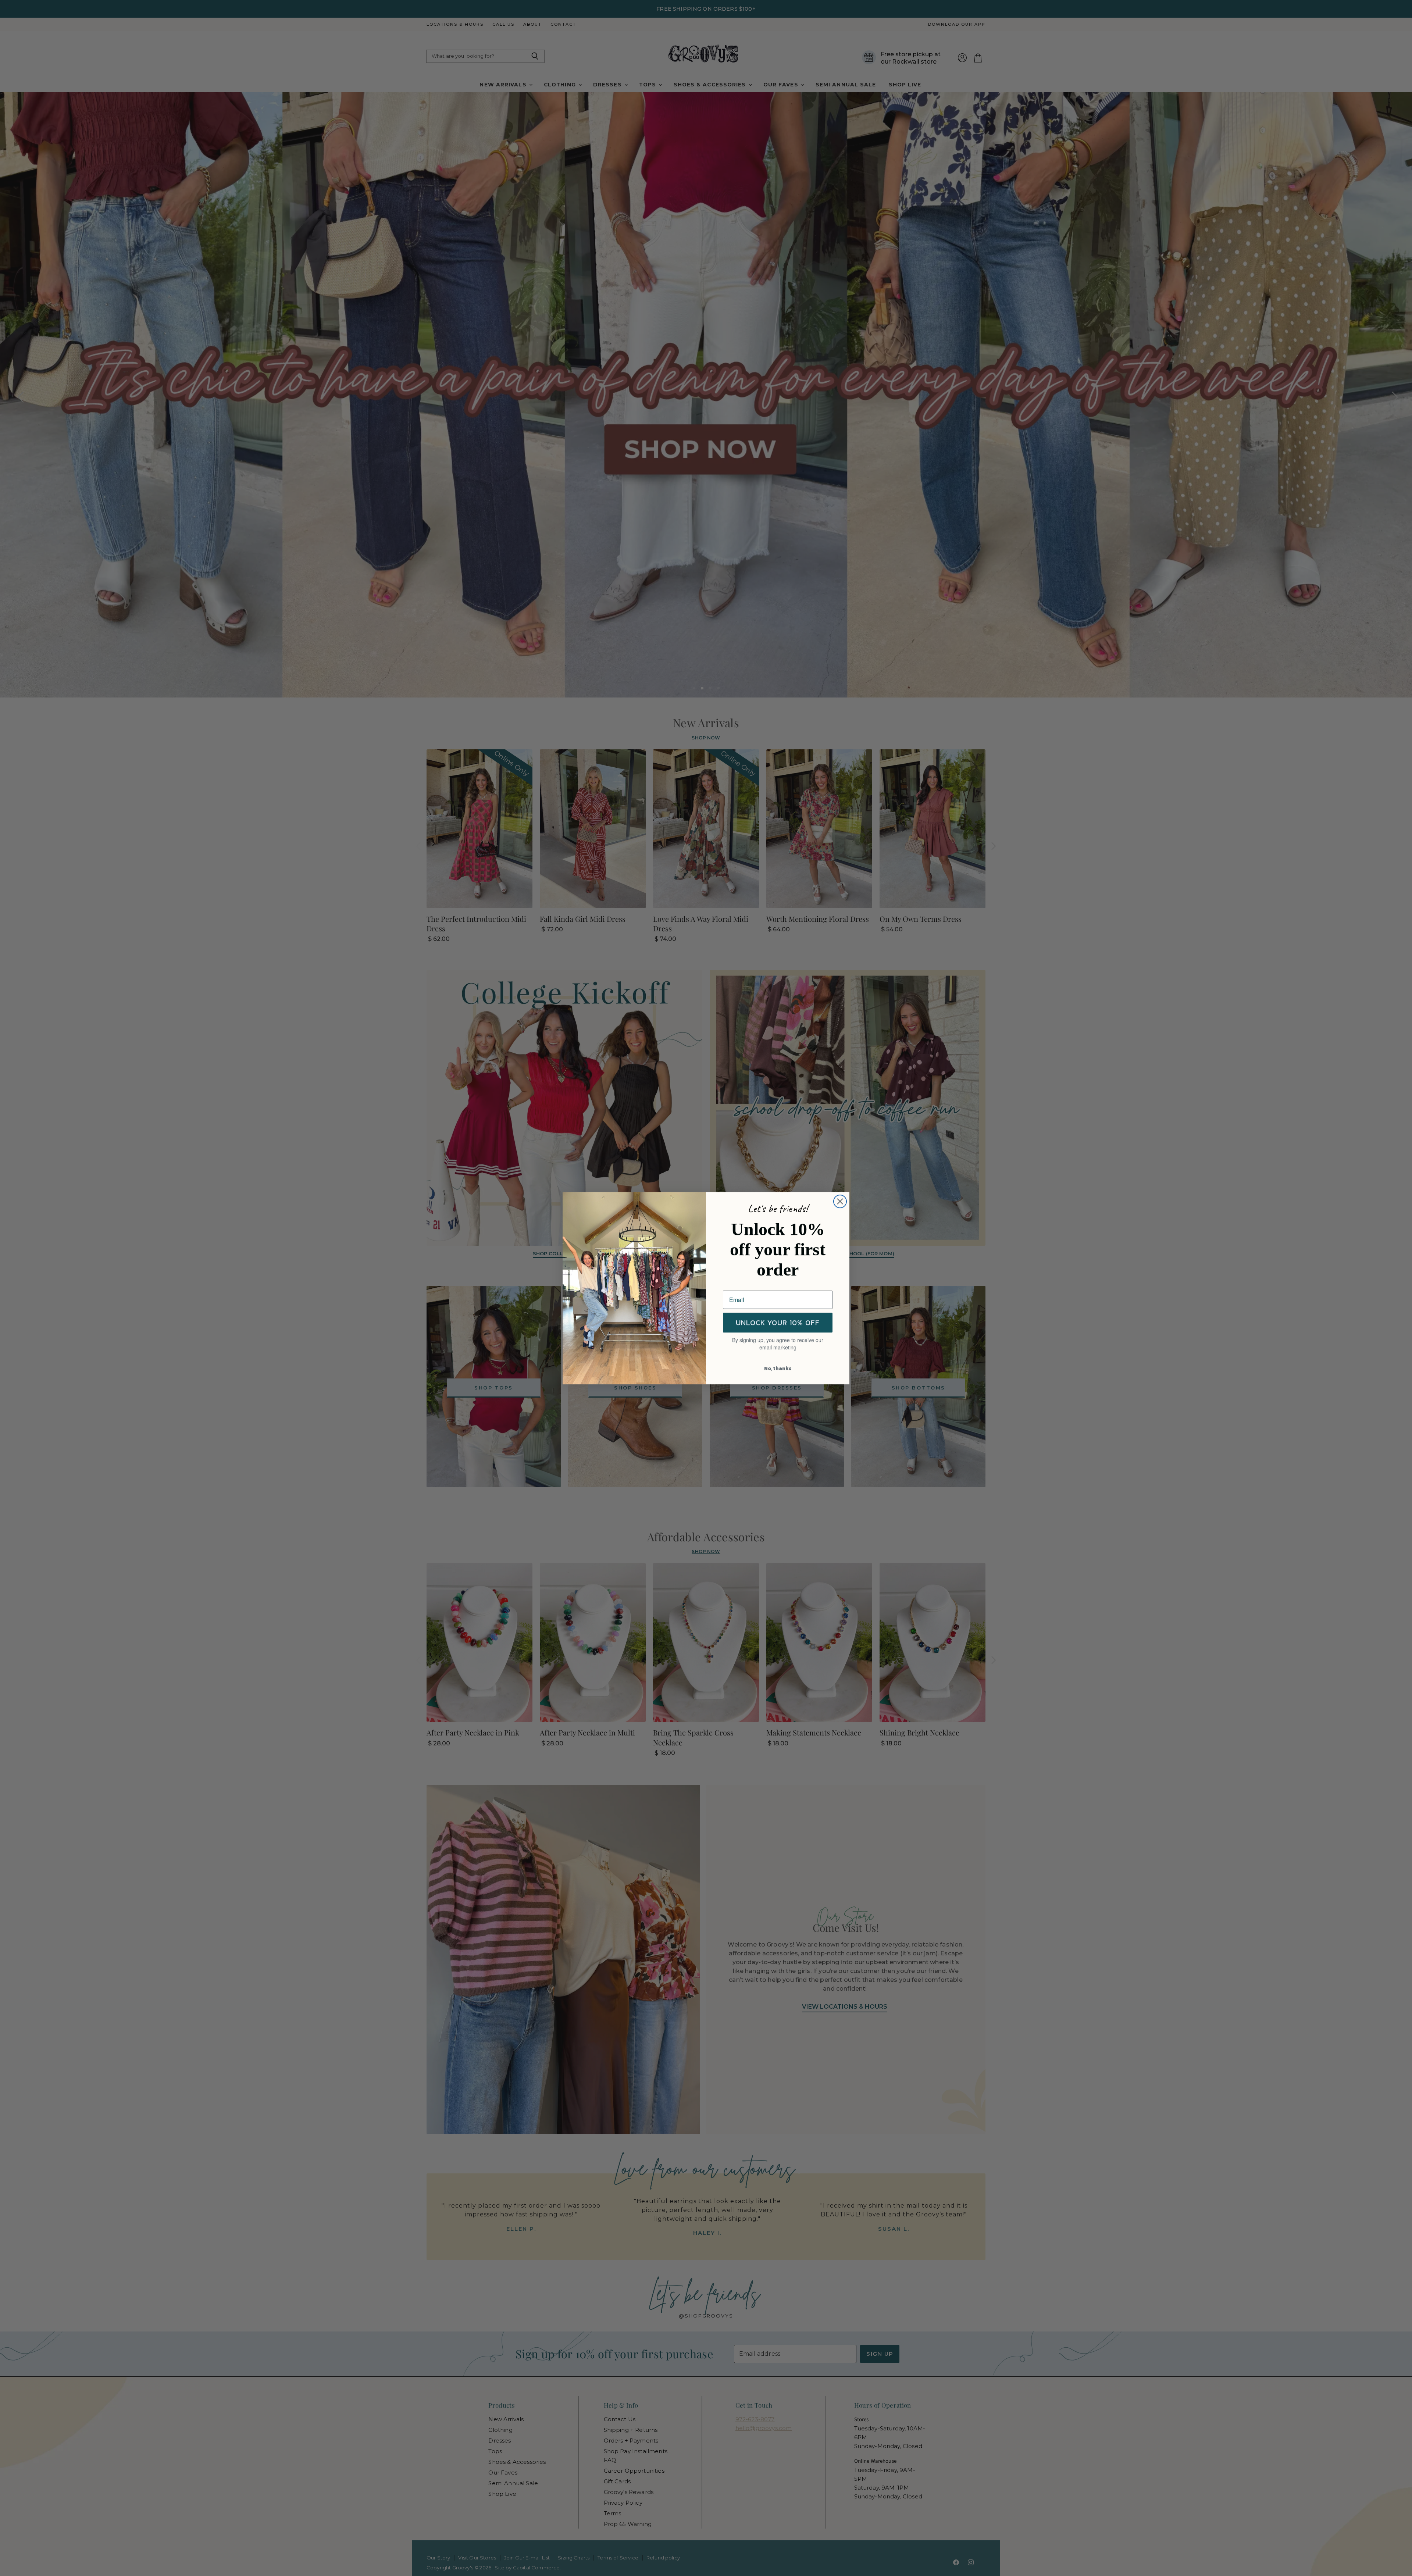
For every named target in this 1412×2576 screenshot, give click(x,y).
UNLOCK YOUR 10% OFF (778, 1323)
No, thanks (778, 1368)
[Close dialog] (840, 1201)
